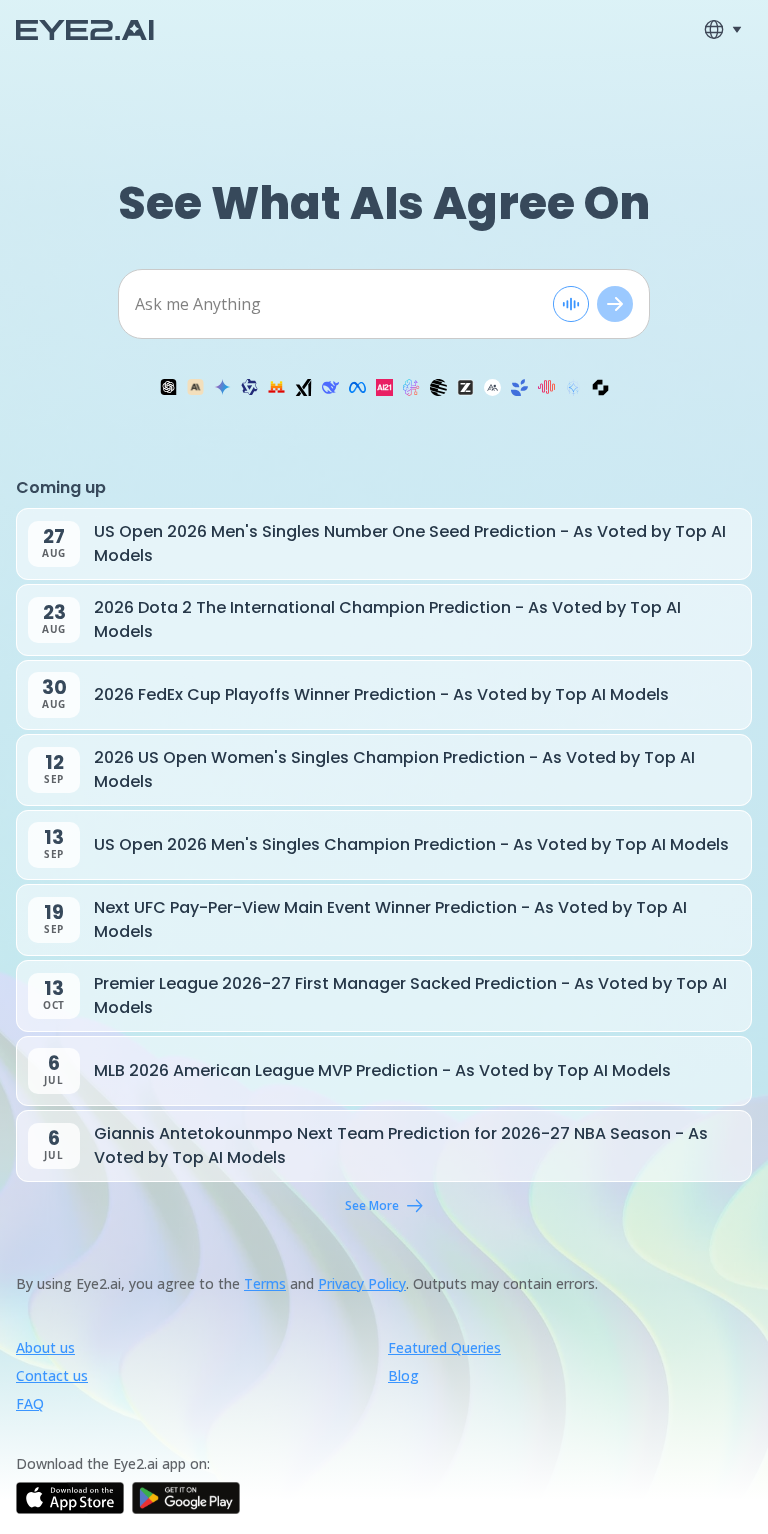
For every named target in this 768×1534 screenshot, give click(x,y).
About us (45, 1347)
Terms (265, 1283)
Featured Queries (444, 1347)
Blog (403, 1375)
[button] (168, 387)
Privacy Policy (362, 1283)
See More (372, 1206)
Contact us (52, 1375)
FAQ (30, 1403)
